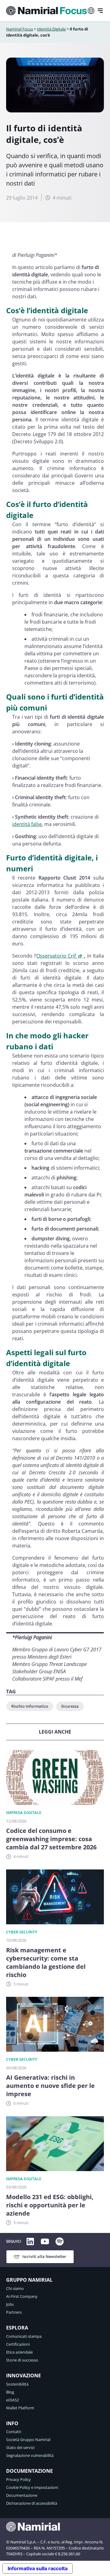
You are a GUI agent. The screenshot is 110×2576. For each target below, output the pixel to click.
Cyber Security (22, 1932)
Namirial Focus (20, 29)
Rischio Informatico (30, 1706)
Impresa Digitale (24, 1812)
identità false (27, 824)
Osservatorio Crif (56, 956)
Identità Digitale (51, 29)
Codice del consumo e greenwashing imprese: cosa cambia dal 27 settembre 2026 (51, 1839)
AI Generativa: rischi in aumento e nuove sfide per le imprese (50, 2086)
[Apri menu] (100, 11)
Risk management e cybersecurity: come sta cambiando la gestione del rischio (46, 1962)
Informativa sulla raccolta (38, 2568)
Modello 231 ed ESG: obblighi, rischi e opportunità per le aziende (50, 2205)
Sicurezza (70, 1706)
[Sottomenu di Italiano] (91, 11)
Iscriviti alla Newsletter (44, 2256)
